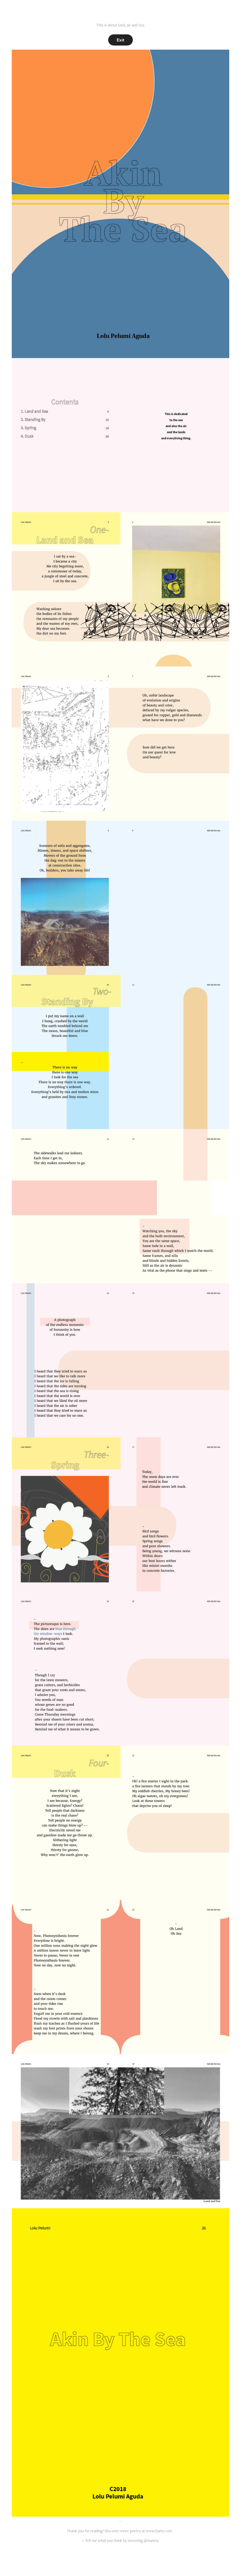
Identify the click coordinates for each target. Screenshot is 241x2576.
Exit (120, 40)
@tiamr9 (151, 2540)
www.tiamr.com (159, 2531)
